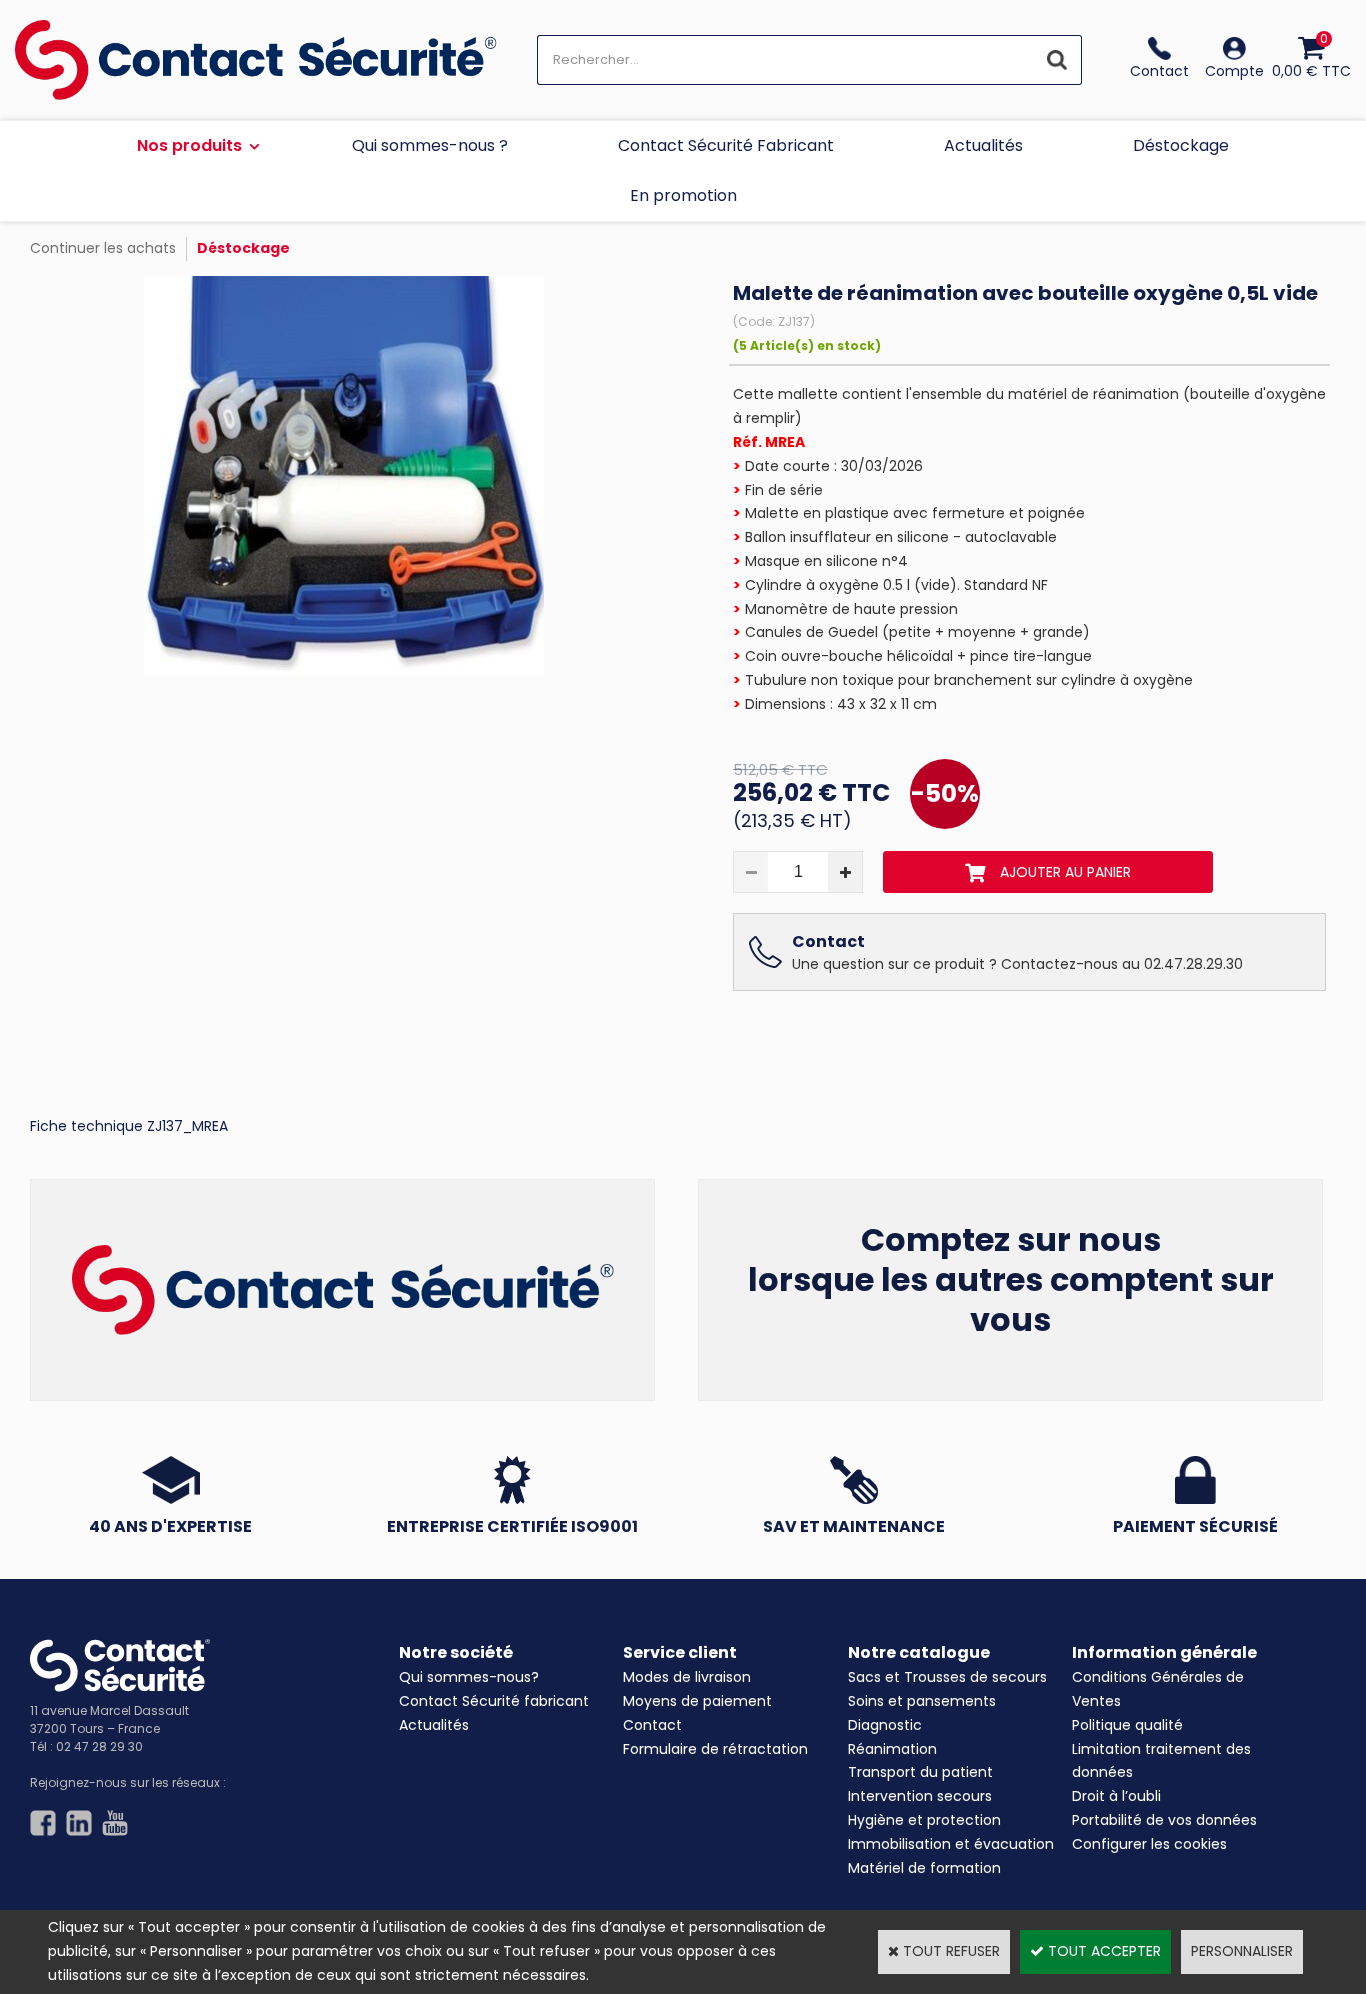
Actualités (983, 145)
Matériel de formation (924, 1868)
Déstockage (1181, 145)
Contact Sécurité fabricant (494, 1701)
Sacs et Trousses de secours (947, 1677)
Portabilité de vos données (1164, 1820)
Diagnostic (885, 1725)
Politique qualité (1127, 1725)
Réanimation (892, 1749)
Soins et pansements (922, 1701)
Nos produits (189, 145)
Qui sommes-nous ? (430, 145)
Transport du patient (920, 1772)
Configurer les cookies (1149, 1844)
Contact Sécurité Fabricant (726, 145)
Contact (652, 1725)
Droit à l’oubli (1116, 1796)
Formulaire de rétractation (715, 1749)
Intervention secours (920, 1796)
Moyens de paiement (697, 1701)
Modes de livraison (687, 1677)
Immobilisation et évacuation (951, 1844)
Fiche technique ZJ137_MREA (129, 1126)
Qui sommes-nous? (469, 1677)
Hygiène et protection (924, 1820)
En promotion (683, 195)
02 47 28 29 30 (99, 1746)
